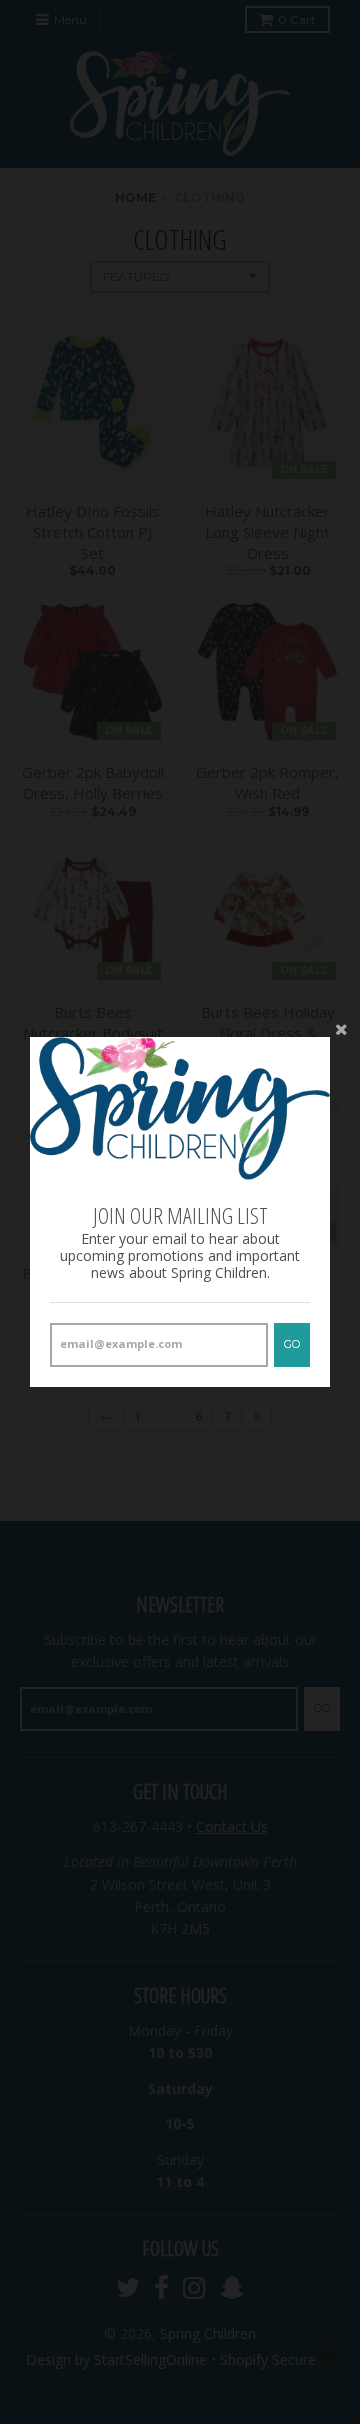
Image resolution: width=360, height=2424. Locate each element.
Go (292, 1344)
